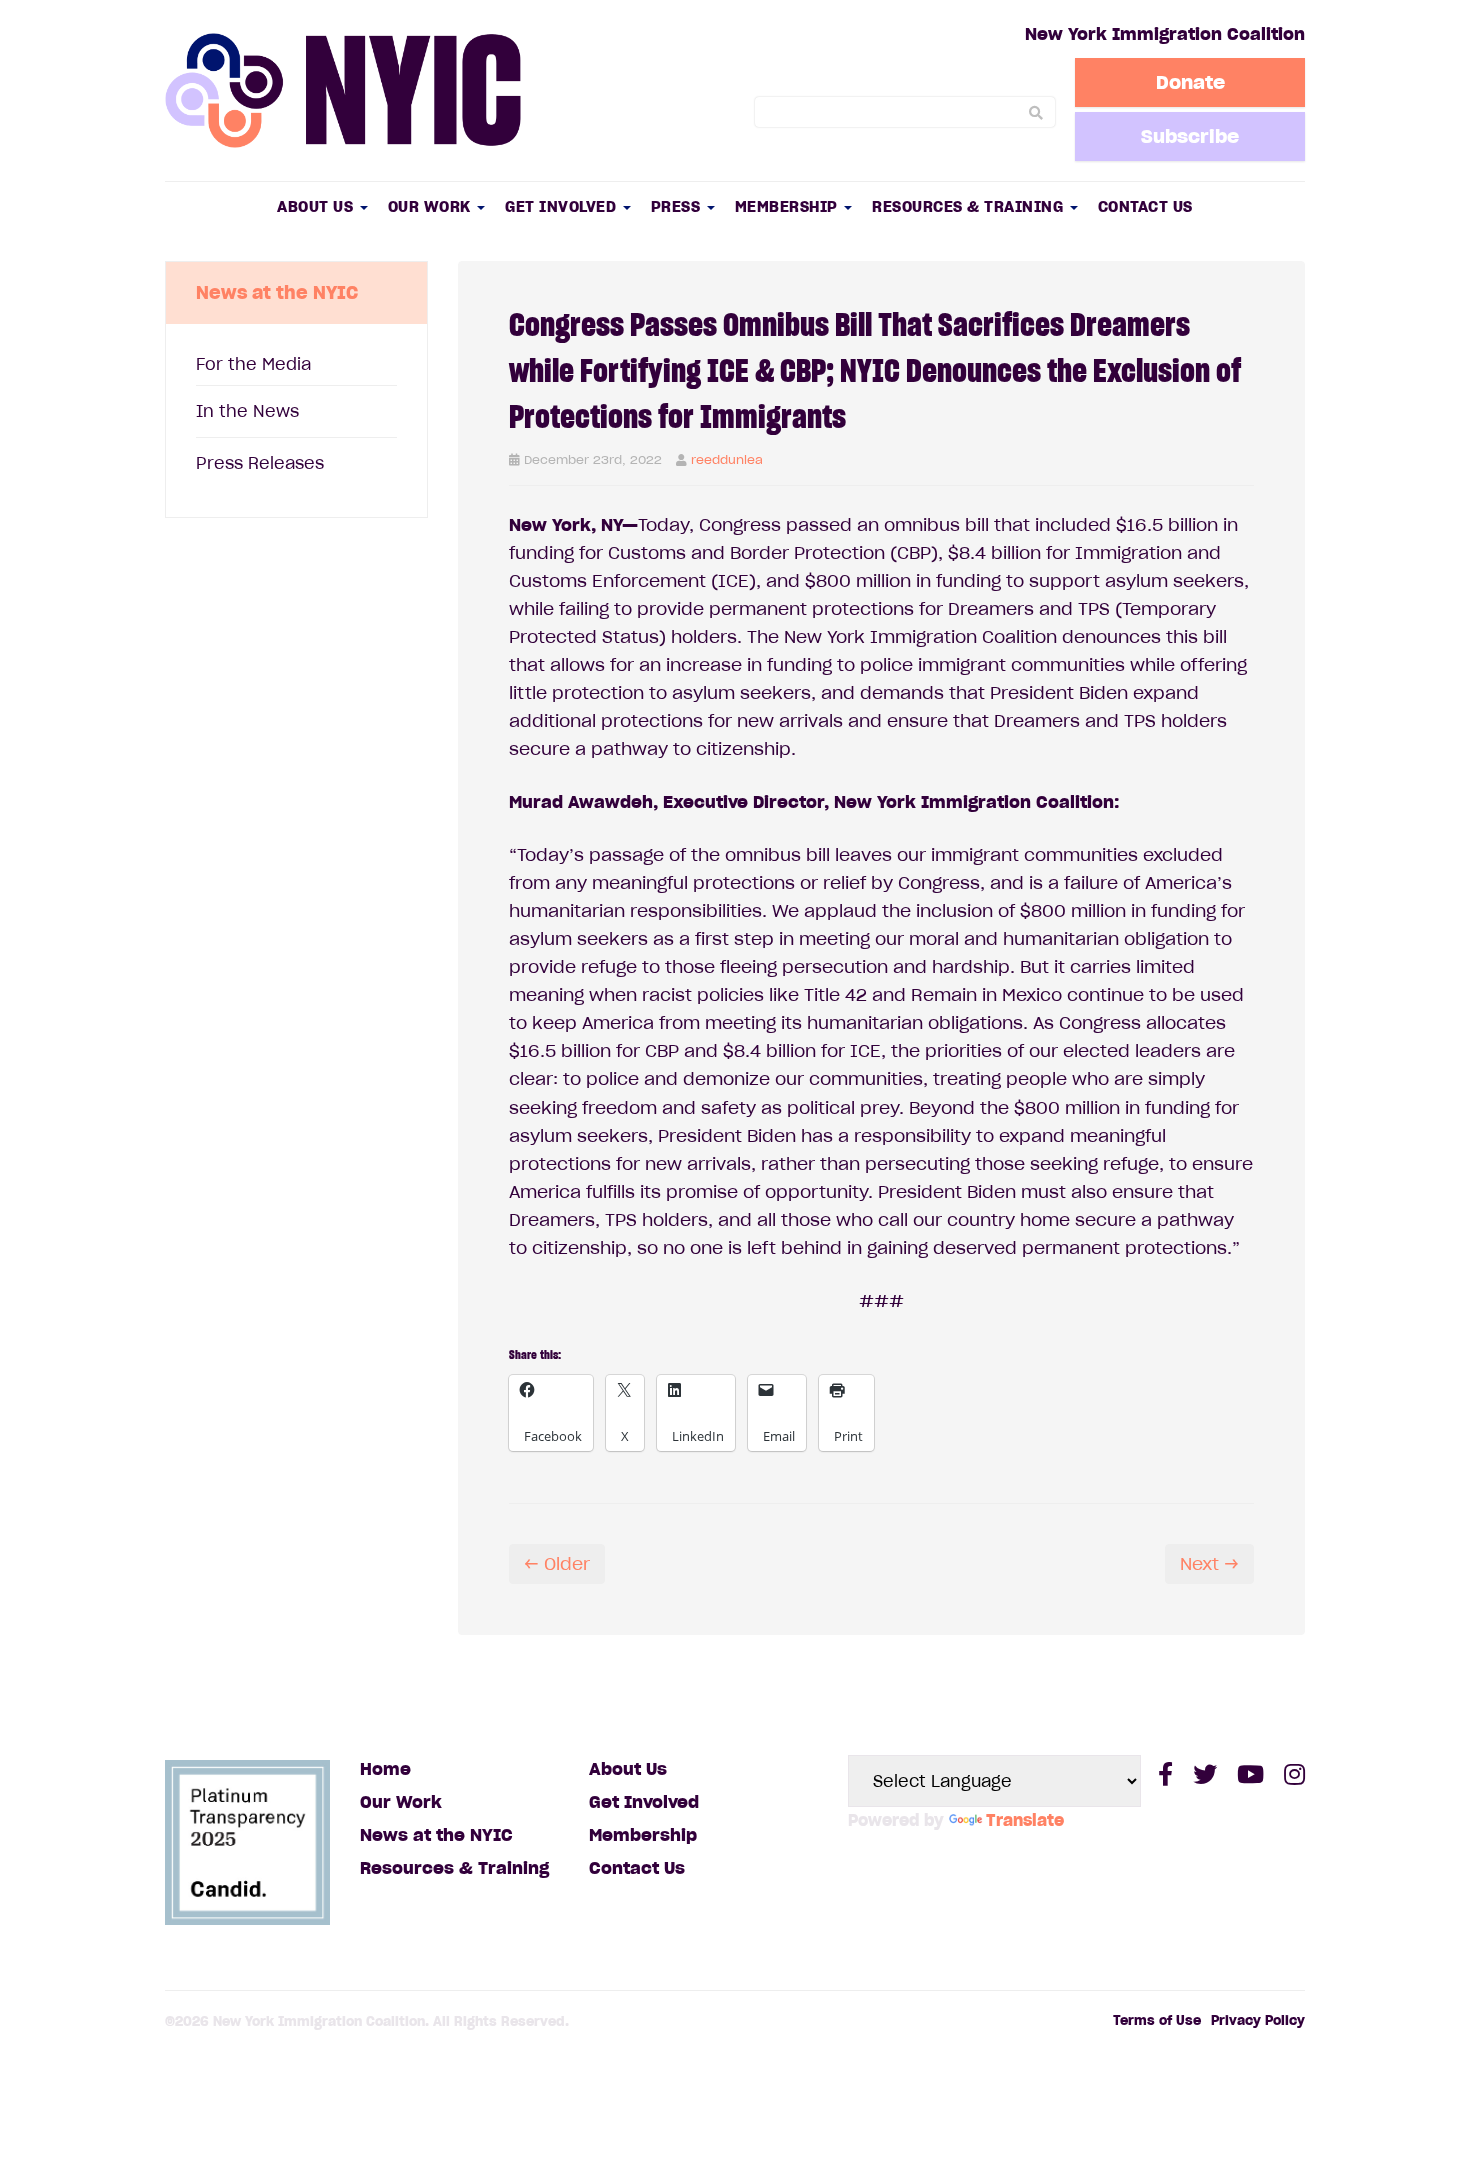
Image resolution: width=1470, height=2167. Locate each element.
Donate (1190, 82)
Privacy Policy (1258, 2020)
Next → (1209, 1564)
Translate (1025, 1820)
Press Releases (260, 463)
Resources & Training (970, 206)
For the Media (253, 364)
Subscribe (1190, 136)
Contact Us (1145, 206)
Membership (789, 206)
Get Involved (563, 206)
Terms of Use (1157, 2020)
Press (678, 206)
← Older (557, 1564)
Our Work (432, 206)
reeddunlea (727, 459)
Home (385, 1769)
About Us (317, 206)
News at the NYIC (436, 1835)
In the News (247, 411)
